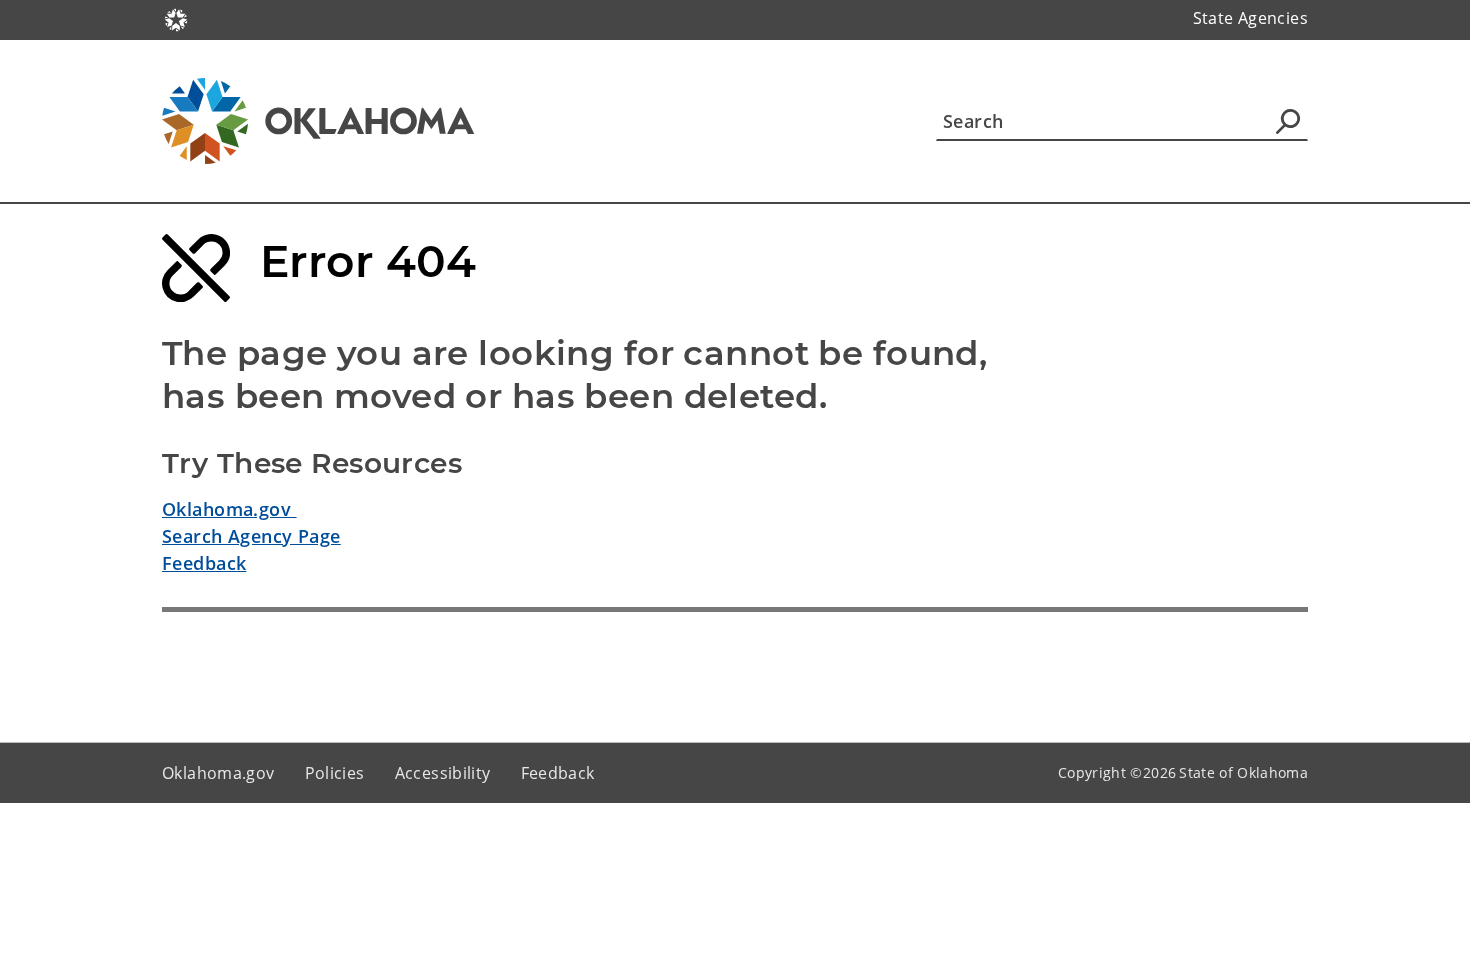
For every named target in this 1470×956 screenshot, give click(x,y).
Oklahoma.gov (229, 509)
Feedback (204, 563)
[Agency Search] (1288, 121)
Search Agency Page (251, 536)
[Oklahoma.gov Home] (176, 18)
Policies (335, 773)
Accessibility (443, 773)
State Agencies (1250, 18)
